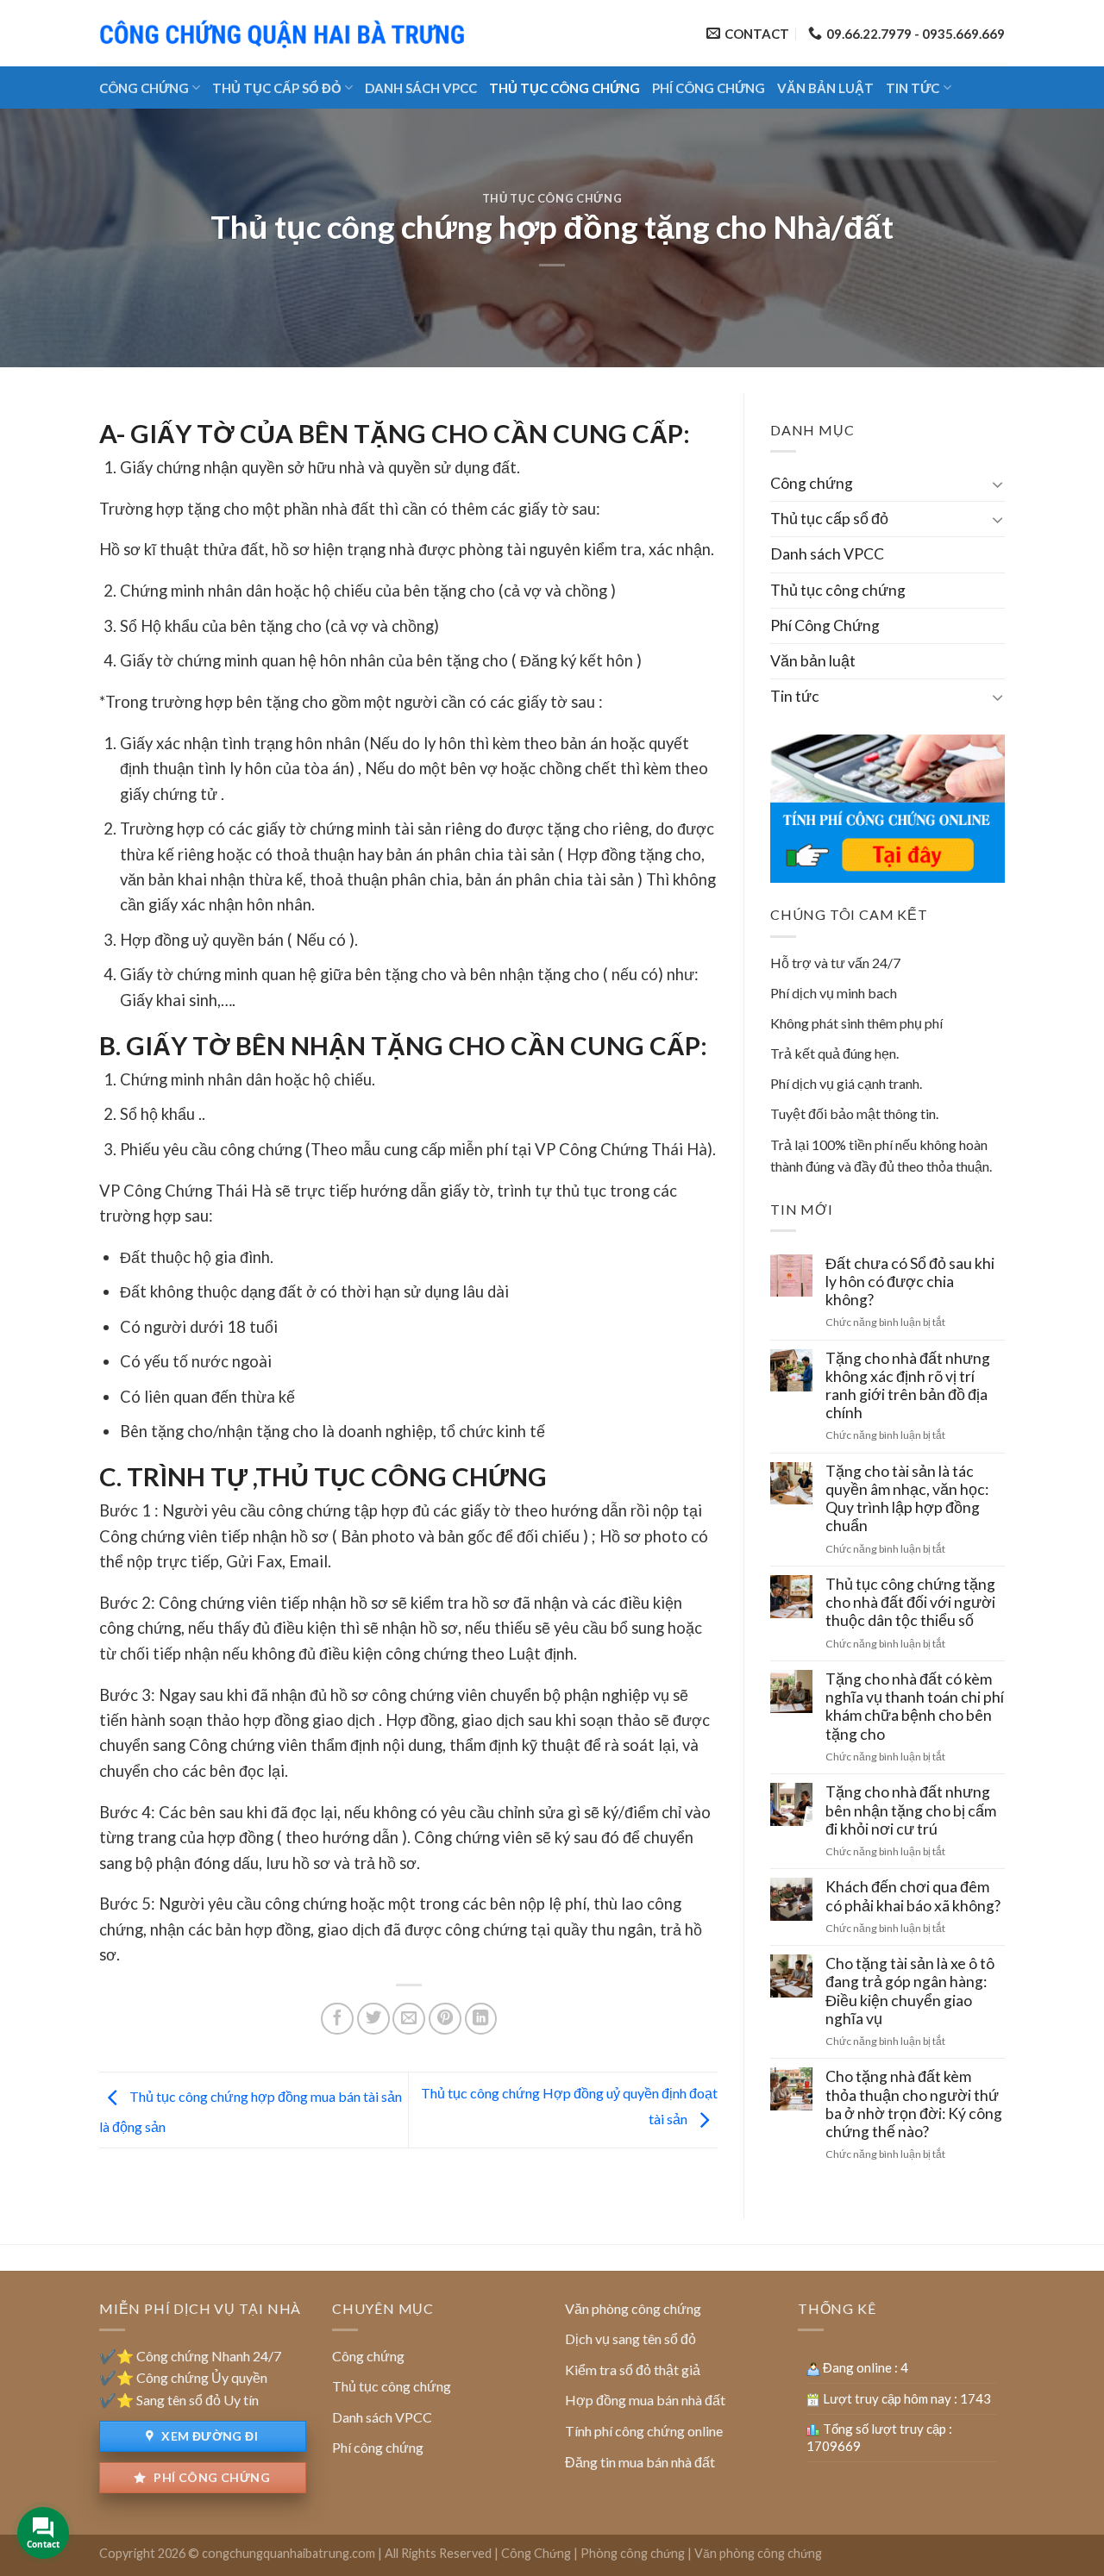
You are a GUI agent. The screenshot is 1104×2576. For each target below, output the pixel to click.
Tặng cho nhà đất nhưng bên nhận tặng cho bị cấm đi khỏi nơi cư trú (911, 1810)
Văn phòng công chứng (633, 2308)
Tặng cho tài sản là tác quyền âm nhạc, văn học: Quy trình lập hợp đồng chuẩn (907, 1498)
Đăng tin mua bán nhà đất (640, 2462)
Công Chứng (536, 2553)
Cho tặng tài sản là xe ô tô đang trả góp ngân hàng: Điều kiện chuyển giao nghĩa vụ (910, 1991)
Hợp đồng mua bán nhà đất (645, 2400)
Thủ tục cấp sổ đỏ (277, 88)
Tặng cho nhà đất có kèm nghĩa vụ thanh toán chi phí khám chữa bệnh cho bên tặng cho (915, 1706)
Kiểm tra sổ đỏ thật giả (633, 2370)
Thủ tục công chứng (565, 88)
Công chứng (144, 88)
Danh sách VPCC (421, 88)
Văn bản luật (825, 88)
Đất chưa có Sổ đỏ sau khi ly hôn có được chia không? (910, 1282)
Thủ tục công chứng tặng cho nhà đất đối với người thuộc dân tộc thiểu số (910, 1602)
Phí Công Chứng (709, 88)
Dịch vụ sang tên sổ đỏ (630, 2338)
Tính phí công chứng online (644, 2431)
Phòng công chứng (633, 2553)
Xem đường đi (208, 2436)
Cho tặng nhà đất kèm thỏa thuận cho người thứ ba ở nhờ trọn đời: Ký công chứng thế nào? (914, 2104)
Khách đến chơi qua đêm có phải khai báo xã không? (913, 1896)
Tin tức (913, 88)
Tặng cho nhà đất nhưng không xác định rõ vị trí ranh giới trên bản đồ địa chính (908, 1385)
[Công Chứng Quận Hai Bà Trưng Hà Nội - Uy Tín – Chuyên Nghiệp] (285, 33)
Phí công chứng (210, 2477)
